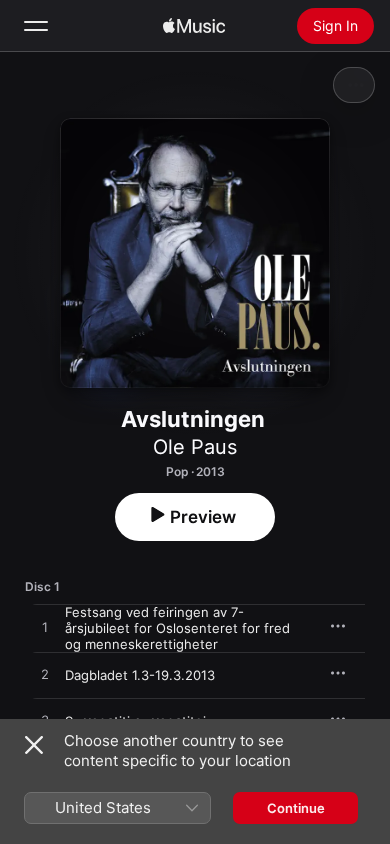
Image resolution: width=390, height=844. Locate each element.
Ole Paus (195, 447)
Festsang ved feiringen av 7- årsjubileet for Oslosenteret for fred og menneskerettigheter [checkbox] (177, 628)
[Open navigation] (36, 26)
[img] (194, 26)
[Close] (34, 745)
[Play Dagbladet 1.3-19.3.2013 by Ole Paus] (45, 675)
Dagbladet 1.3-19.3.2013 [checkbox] (140, 675)
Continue (296, 808)
